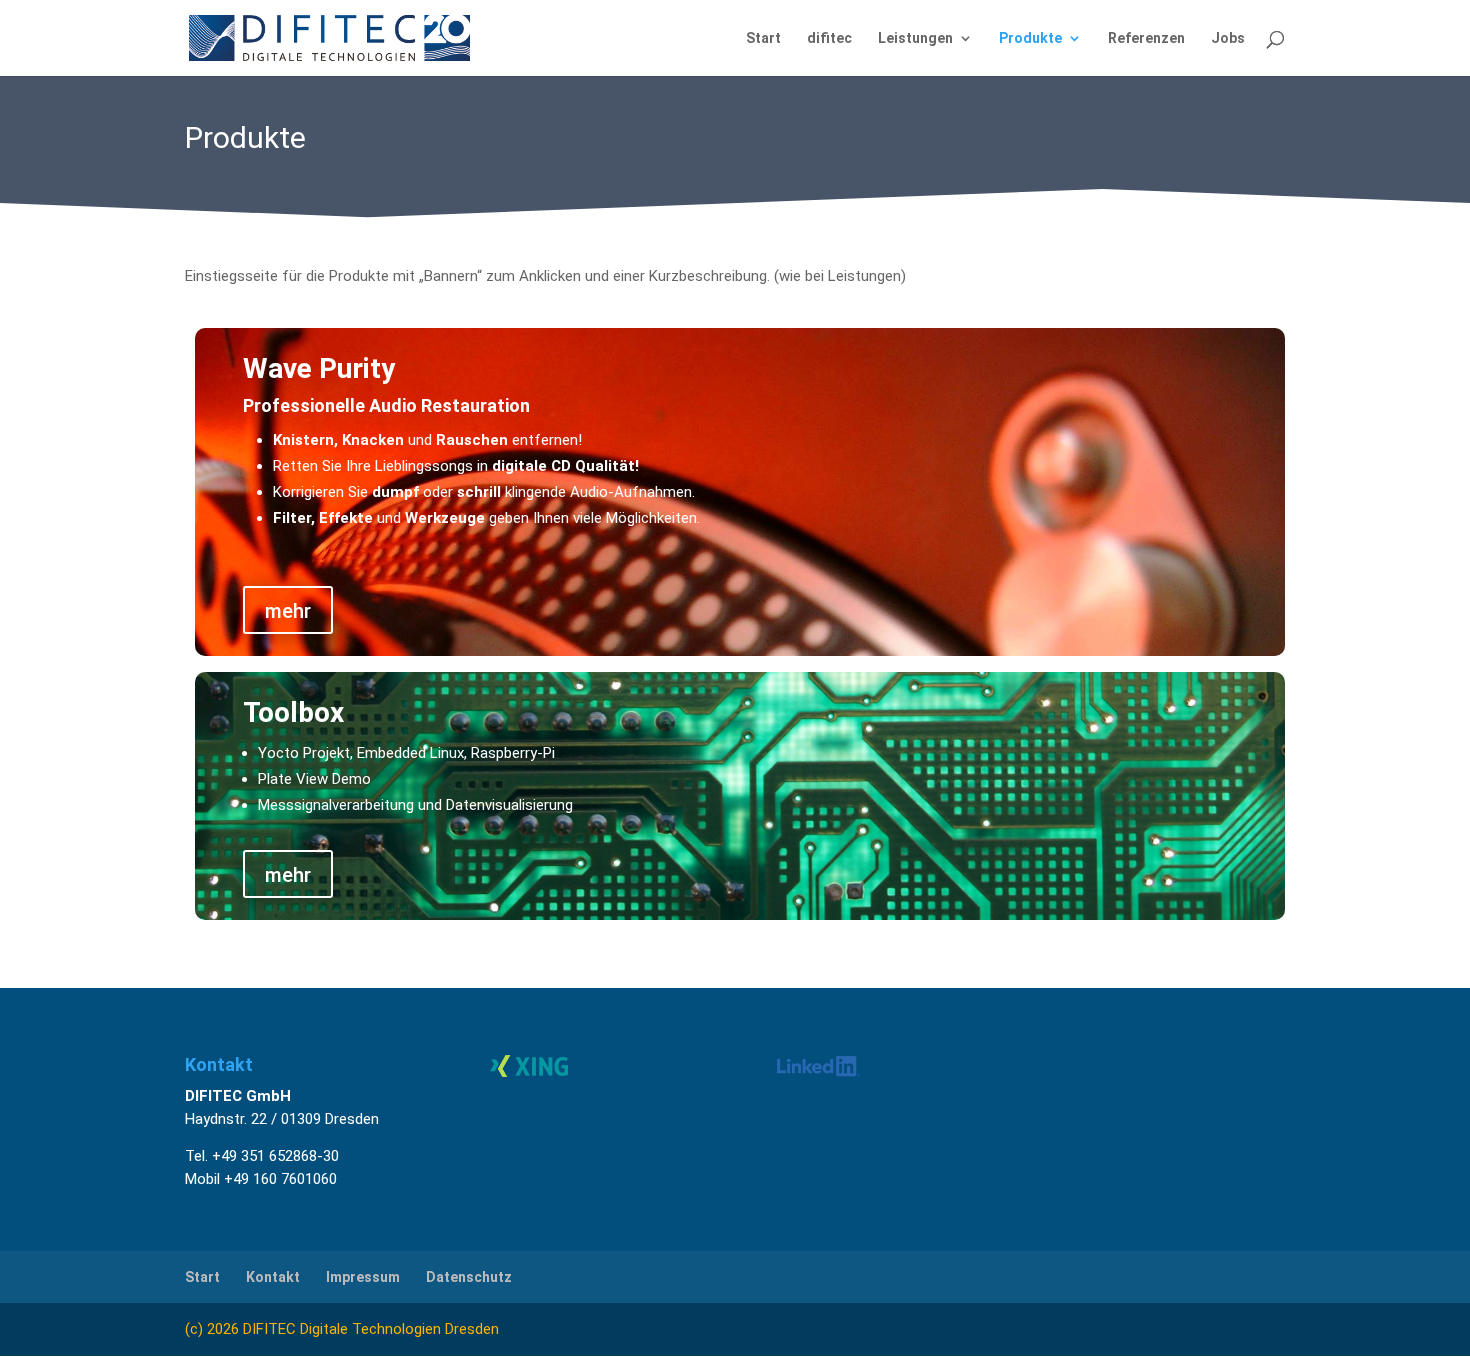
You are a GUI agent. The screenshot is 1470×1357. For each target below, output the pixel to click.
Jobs (1228, 38)
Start (763, 38)
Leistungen (915, 38)
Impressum (363, 1277)
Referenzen (1146, 38)
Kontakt (273, 1277)
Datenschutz (469, 1277)
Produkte (1030, 38)
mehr (288, 611)
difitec (829, 38)
